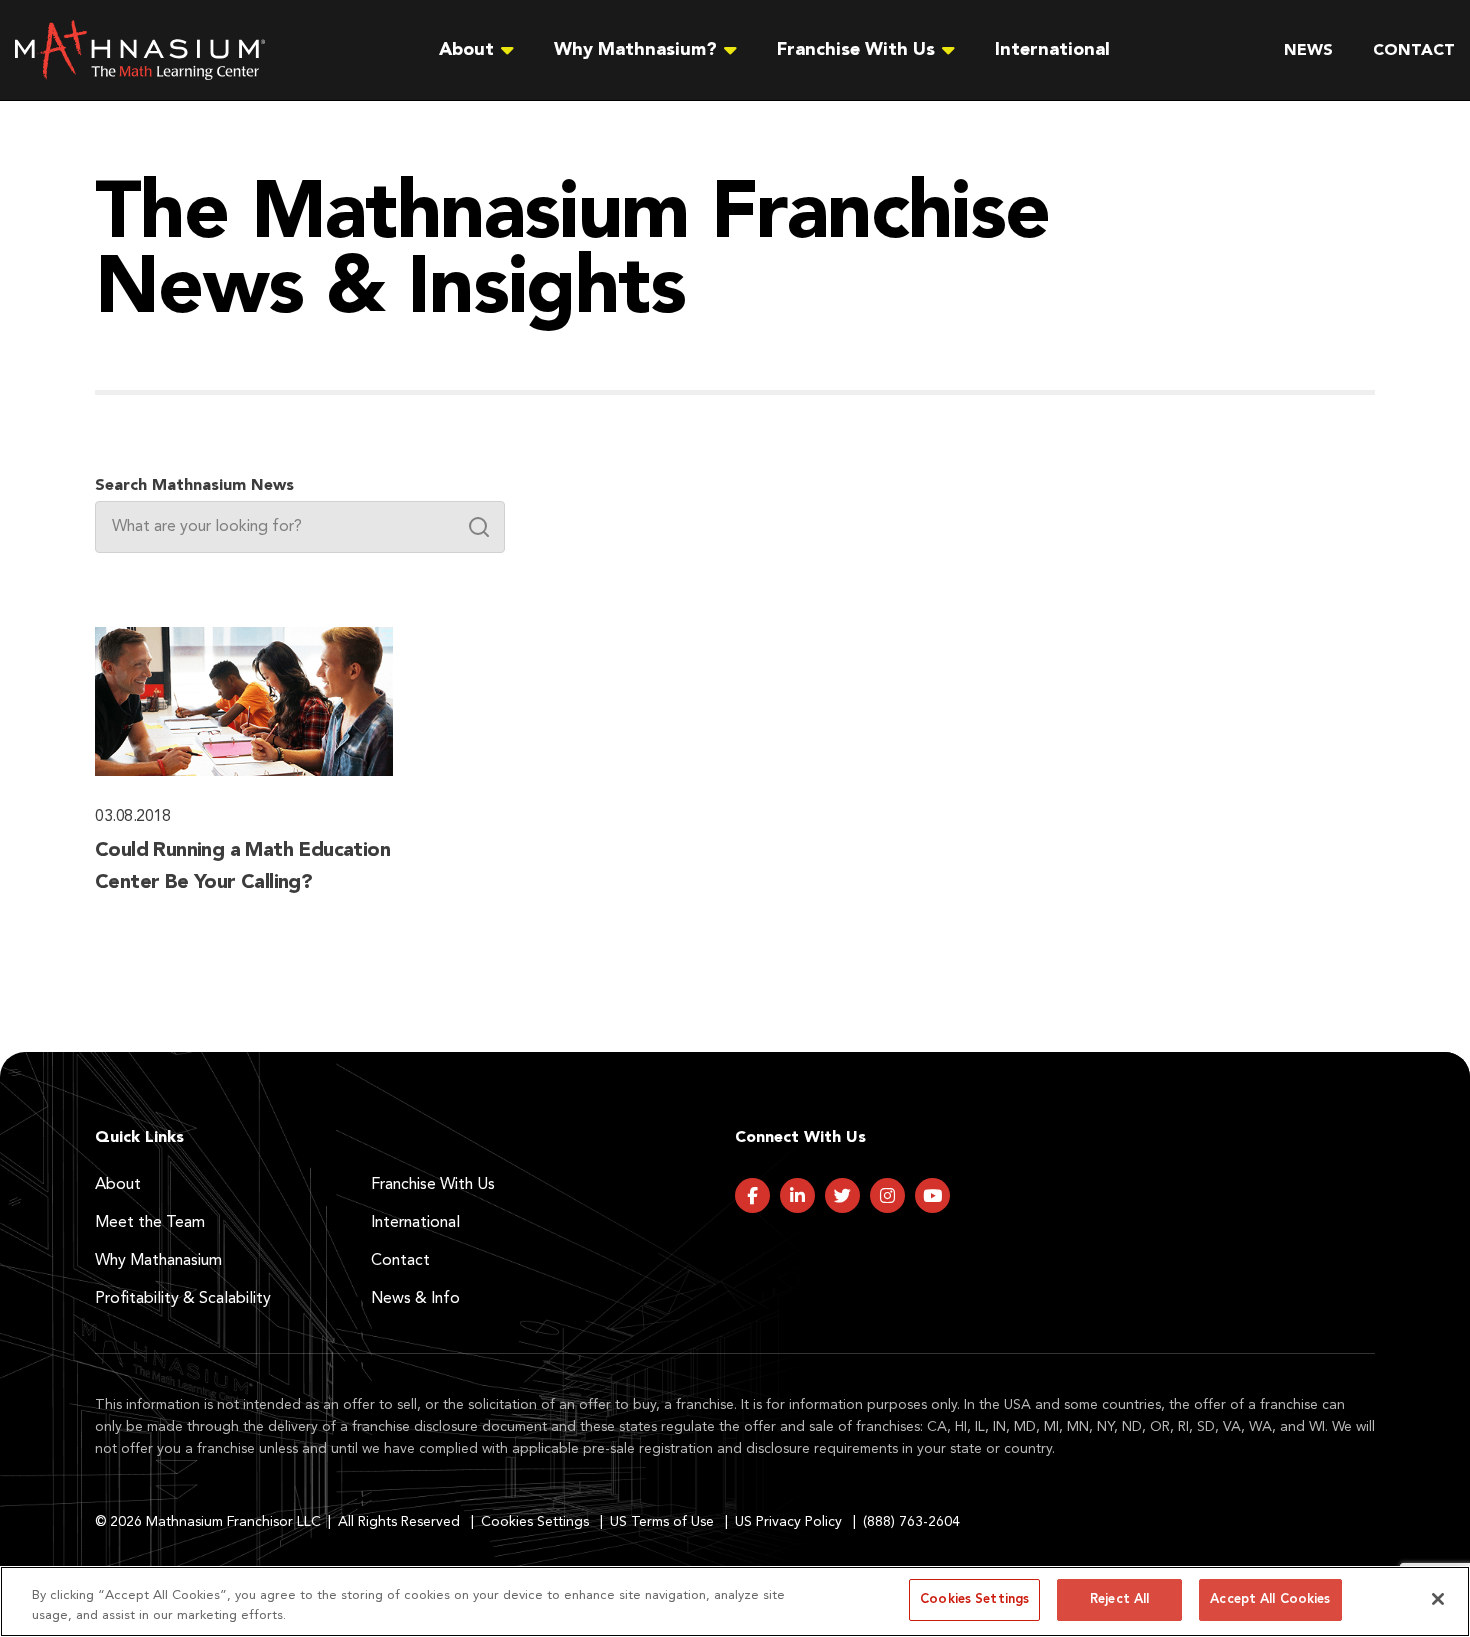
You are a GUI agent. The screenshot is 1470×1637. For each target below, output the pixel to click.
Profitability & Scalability (183, 1299)
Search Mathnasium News (194, 486)
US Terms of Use (662, 1522)
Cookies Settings (535, 1522)
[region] (735, 1601)
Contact (1414, 51)
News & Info (415, 1299)
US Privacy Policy (788, 1522)
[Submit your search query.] (479, 527)
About (118, 1185)
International (1052, 50)
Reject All (1119, 1599)
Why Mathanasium (158, 1261)
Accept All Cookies (1270, 1599)
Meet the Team (150, 1223)
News (1308, 51)
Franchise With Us (433, 1185)
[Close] (1438, 1599)
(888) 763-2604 (911, 1522)
